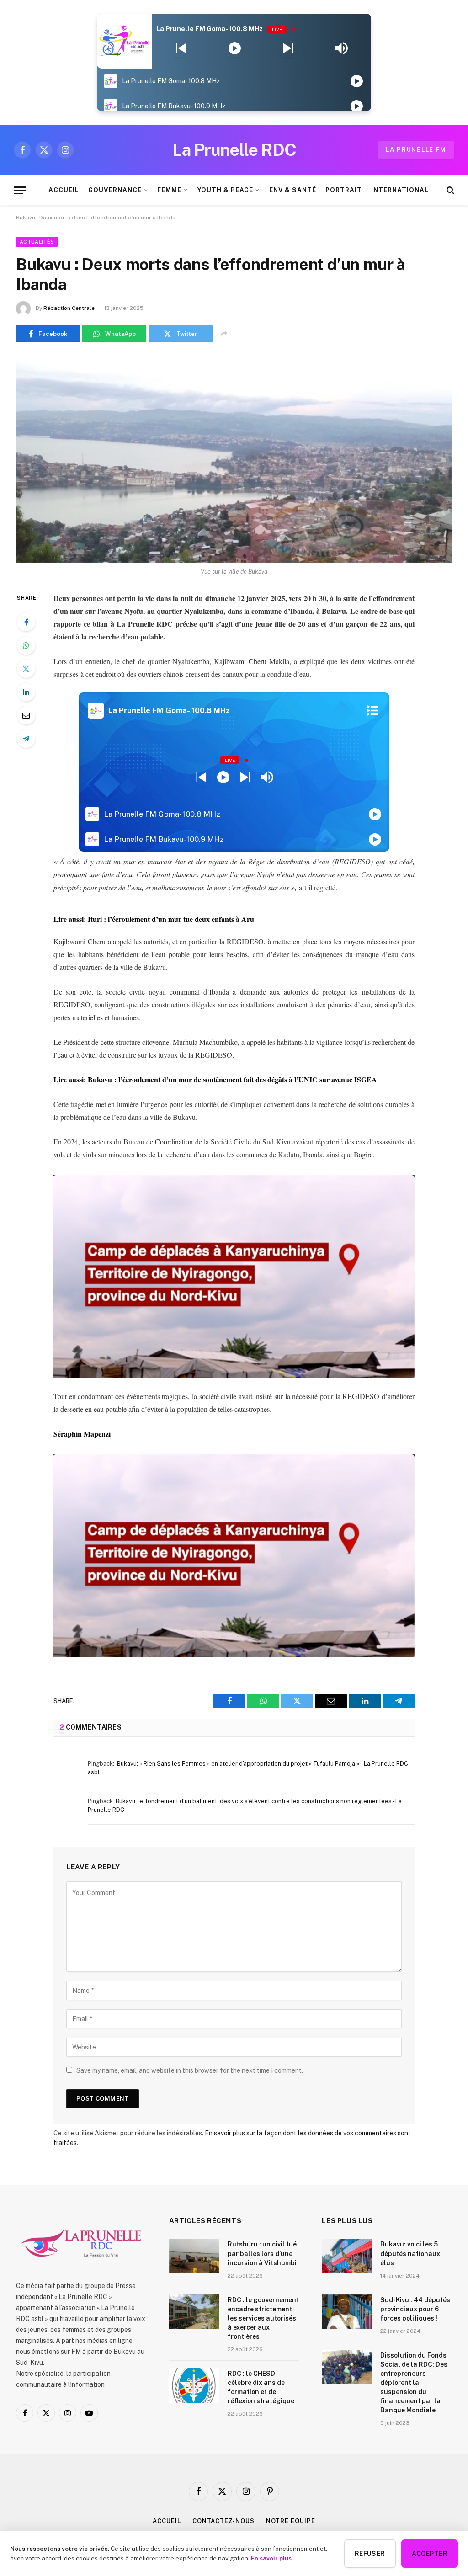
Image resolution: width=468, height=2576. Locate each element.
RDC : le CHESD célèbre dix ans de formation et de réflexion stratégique (261, 2387)
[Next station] (181, 48)
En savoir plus (271, 2558)
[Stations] (373, 710)
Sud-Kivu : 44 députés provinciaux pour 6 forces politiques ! (415, 2309)
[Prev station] (288, 48)
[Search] (449, 190)
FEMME (169, 190)
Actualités (37, 242)
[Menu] (20, 190)
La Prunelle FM (416, 150)
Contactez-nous (223, 2521)
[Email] (26, 715)
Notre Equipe (291, 2521)
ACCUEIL (64, 190)
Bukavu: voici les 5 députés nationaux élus (410, 2253)
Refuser (370, 2554)
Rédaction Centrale (69, 308)
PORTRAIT (344, 190)
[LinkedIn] (26, 692)
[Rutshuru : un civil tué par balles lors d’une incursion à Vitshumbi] (194, 2256)
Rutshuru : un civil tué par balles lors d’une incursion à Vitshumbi (262, 2253)
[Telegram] (26, 739)
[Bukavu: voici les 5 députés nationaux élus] (347, 2256)
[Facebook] (26, 622)
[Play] (235, 48)
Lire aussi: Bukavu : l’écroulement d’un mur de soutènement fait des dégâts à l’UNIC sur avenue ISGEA (215, 1079)
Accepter (430, 2554)
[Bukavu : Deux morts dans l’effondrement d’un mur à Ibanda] (234, 458)
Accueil (167, 2521)
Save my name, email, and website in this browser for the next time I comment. (190, 2070)
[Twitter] (26, 669)
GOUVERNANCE (115, 190)
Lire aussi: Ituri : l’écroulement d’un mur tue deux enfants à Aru (154, 919)
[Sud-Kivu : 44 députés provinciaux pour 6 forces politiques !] (347, 2312)
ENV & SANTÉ (293, 190)
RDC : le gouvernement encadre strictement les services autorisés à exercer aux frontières (263, 2318)
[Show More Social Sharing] (224, 334)
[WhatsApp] (26, 645)
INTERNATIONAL (400, 190)
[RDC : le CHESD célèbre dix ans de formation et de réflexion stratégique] (194, 2385)
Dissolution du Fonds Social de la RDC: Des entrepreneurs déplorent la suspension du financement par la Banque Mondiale (414, 2383)
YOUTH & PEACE (225, 190)
